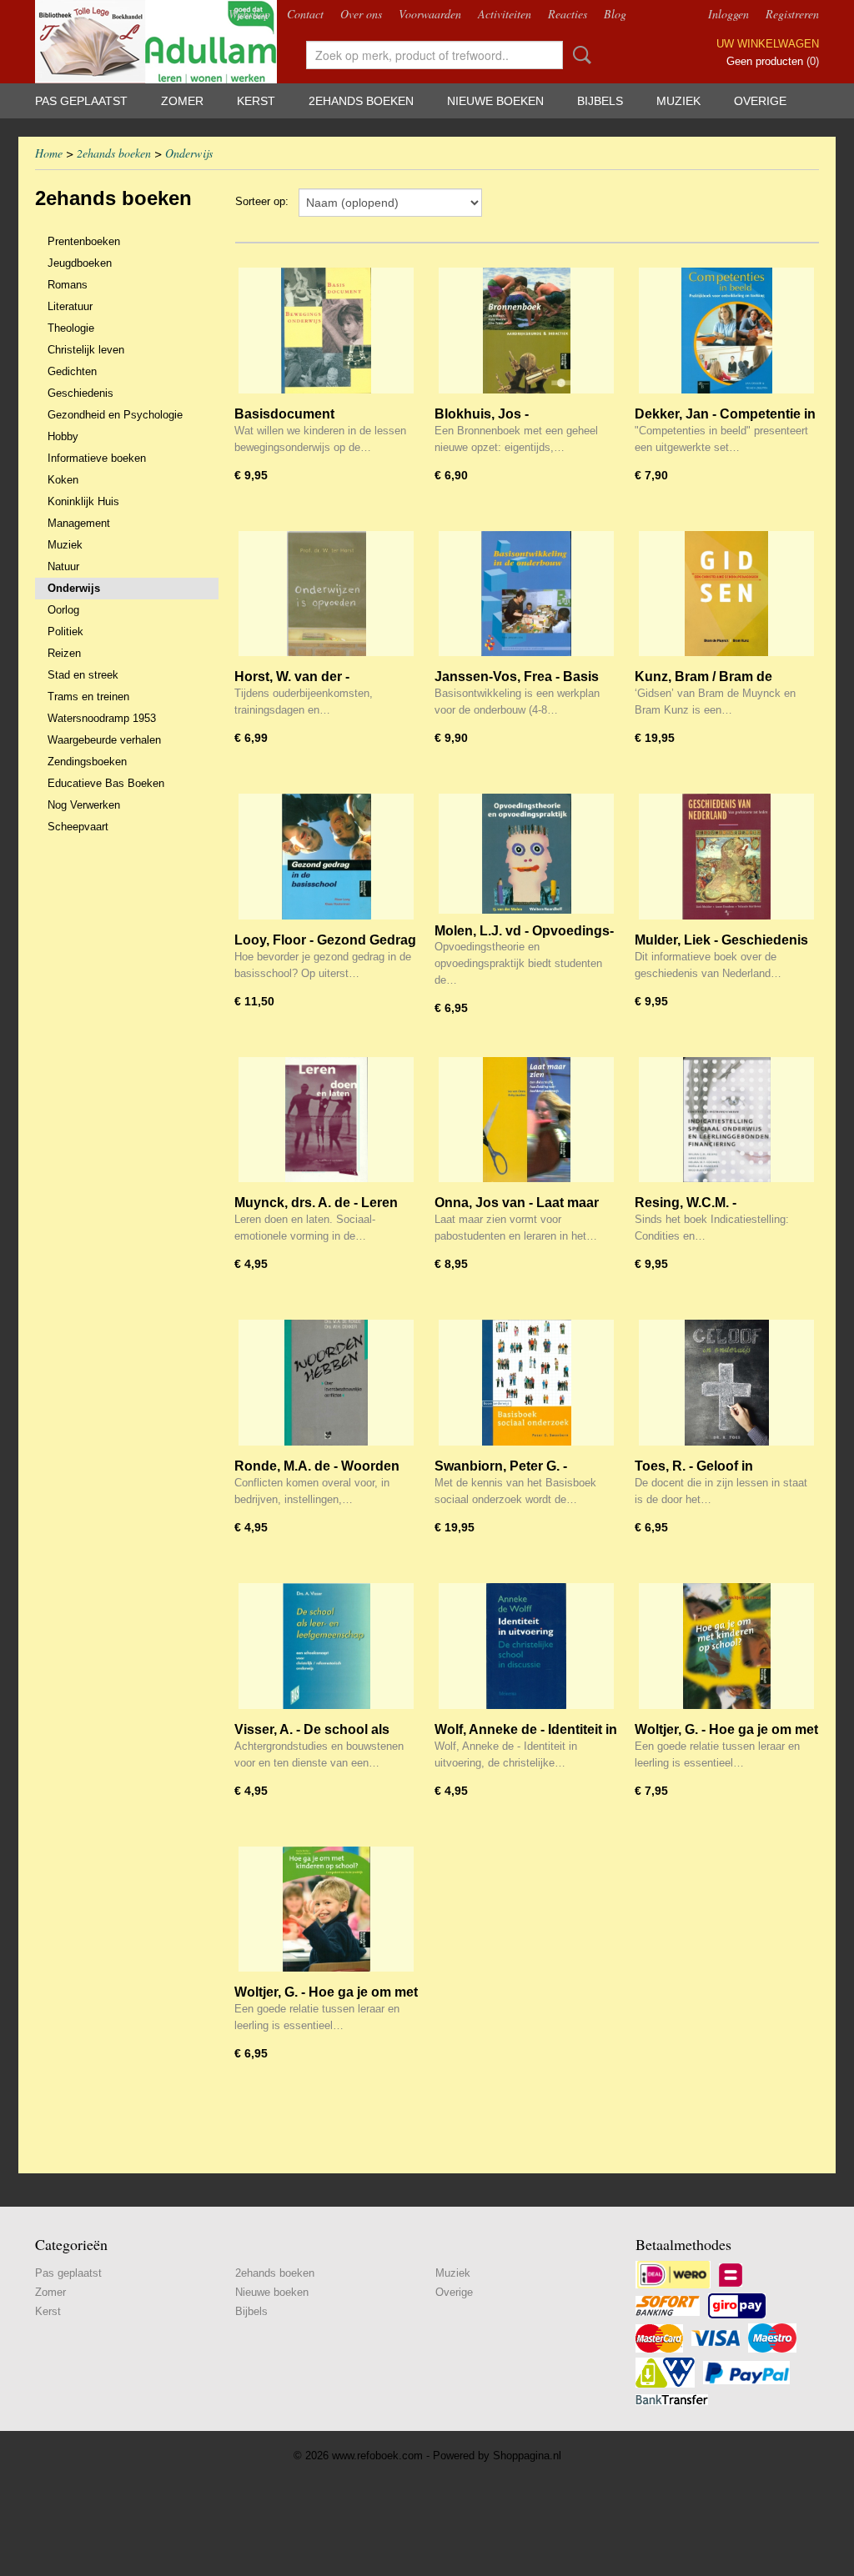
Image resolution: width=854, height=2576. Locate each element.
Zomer (182, 101)
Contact (305, 14)
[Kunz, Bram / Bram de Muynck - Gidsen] (726, 594)
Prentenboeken (84, 241)
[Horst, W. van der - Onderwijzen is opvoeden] (326, 594)
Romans (68, 285)
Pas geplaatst (81, 101)
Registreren (792, 14)
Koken (63, 480)
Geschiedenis (80, 393)
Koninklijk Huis (83, 501)
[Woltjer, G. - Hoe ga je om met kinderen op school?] (326, 1909)
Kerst (256, 101)
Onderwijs (189, 153)
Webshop (249, 14)
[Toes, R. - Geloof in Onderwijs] (726, 1383)
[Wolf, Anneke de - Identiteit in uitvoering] (526, 1646)
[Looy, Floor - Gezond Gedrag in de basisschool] (326, 857)
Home (49, 153)
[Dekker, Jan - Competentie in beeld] (726, 331)
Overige (760, 101)
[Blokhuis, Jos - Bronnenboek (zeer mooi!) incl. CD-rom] (526, 331)
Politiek (65, 631)
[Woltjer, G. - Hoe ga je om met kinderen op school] (726, 1646)
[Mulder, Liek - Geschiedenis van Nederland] (726, 857)
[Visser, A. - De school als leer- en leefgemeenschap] (326, 1646)
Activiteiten (505, 14)
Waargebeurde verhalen (104, 740)
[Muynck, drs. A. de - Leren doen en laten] (326, 1120)
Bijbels (600, 101)
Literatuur (70, 306)
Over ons (361, 14)
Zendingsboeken (87, 762)
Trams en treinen (88, 697)
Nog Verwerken (84, 805)
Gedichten (72, 371)
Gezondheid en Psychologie (115, 415)
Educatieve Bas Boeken (106, 783)
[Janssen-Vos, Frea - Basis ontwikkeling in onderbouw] (526, 594)
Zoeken (579, 55)
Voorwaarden (430, 14)
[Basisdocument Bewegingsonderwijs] (326, 331)
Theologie (71, 328)
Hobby (63, 436)
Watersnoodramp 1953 (102, 718)
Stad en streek (83, 675)
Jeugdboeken (80, 263)
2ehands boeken (361, 101)
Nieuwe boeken (495, 101)
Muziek (678, 101)
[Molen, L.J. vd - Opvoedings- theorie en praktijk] (526, 857)
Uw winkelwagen (768, 44)
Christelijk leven (86, 350)
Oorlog (63, 610)
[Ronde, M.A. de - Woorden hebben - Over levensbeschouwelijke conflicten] (326, 1383)
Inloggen (728, 14)
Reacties (568, 14)
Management (79, 523)
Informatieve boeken (97, 458)
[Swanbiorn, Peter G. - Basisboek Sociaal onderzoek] (526, 1383)
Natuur (63, 566)
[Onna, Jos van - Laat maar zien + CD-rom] (526, 1120)
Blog (615, 14)
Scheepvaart (78, 827)
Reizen (64, 653)
